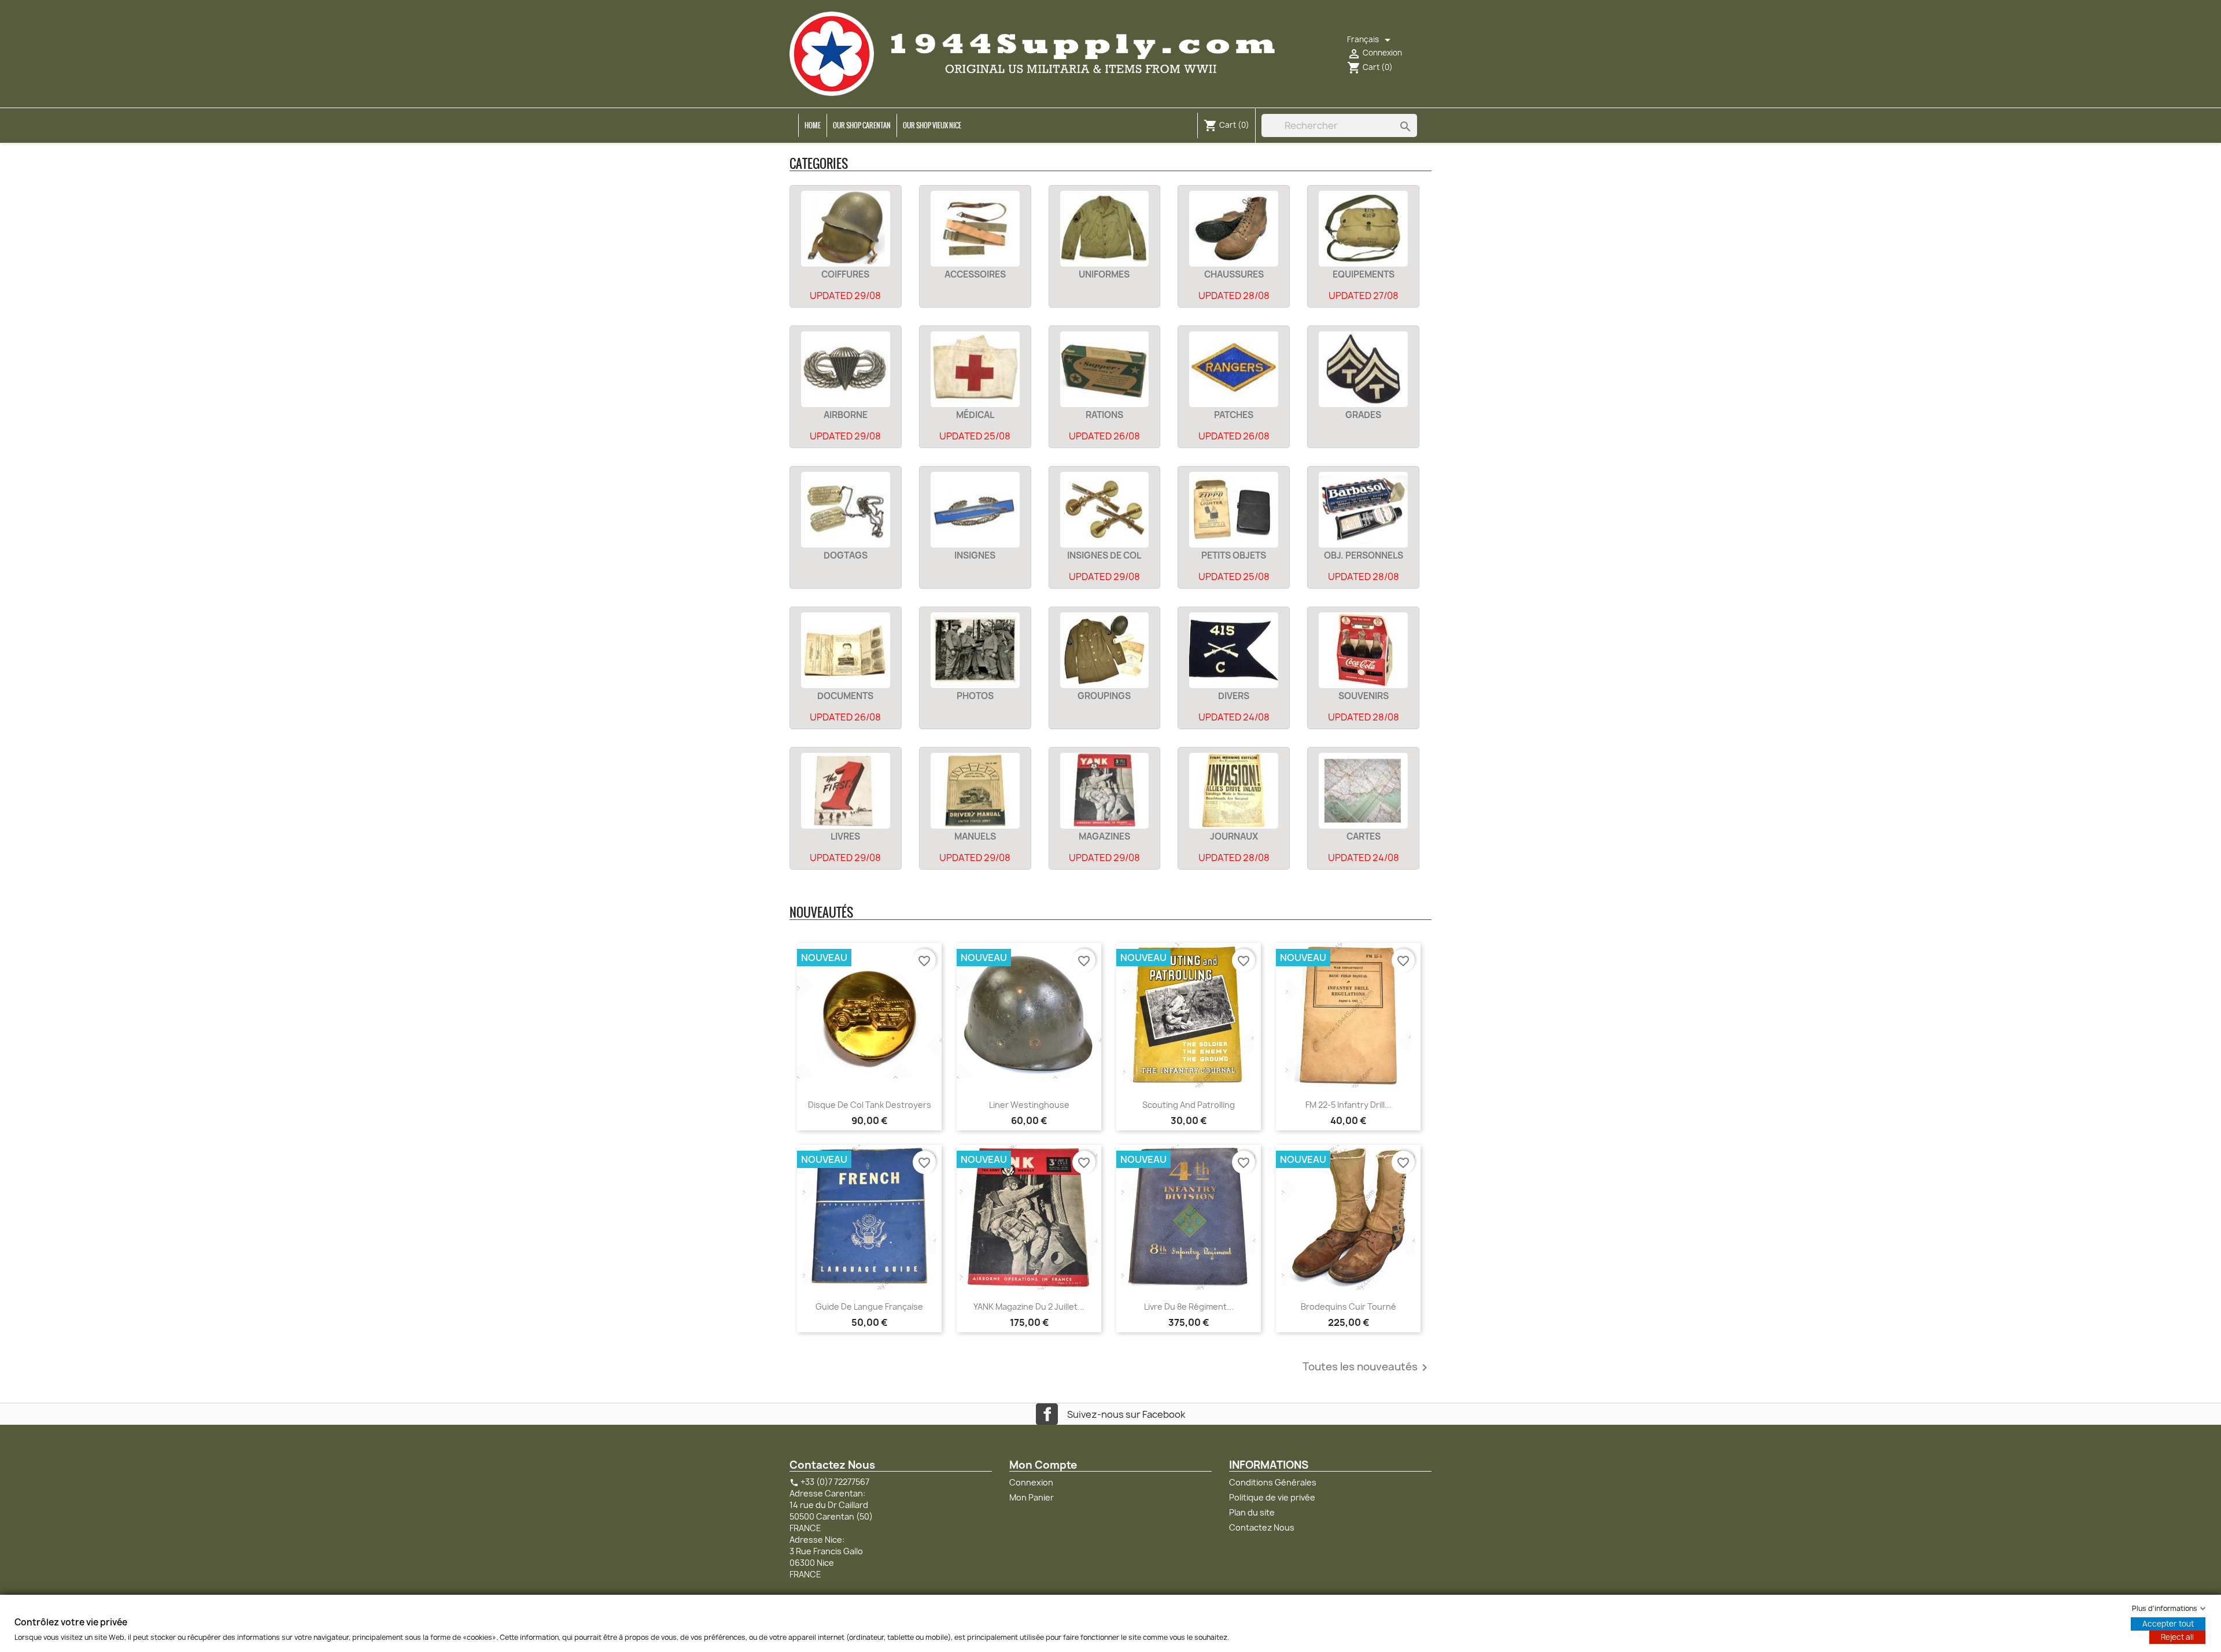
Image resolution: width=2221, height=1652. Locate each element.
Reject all (2177, 1637)
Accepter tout (2168, 1624)
